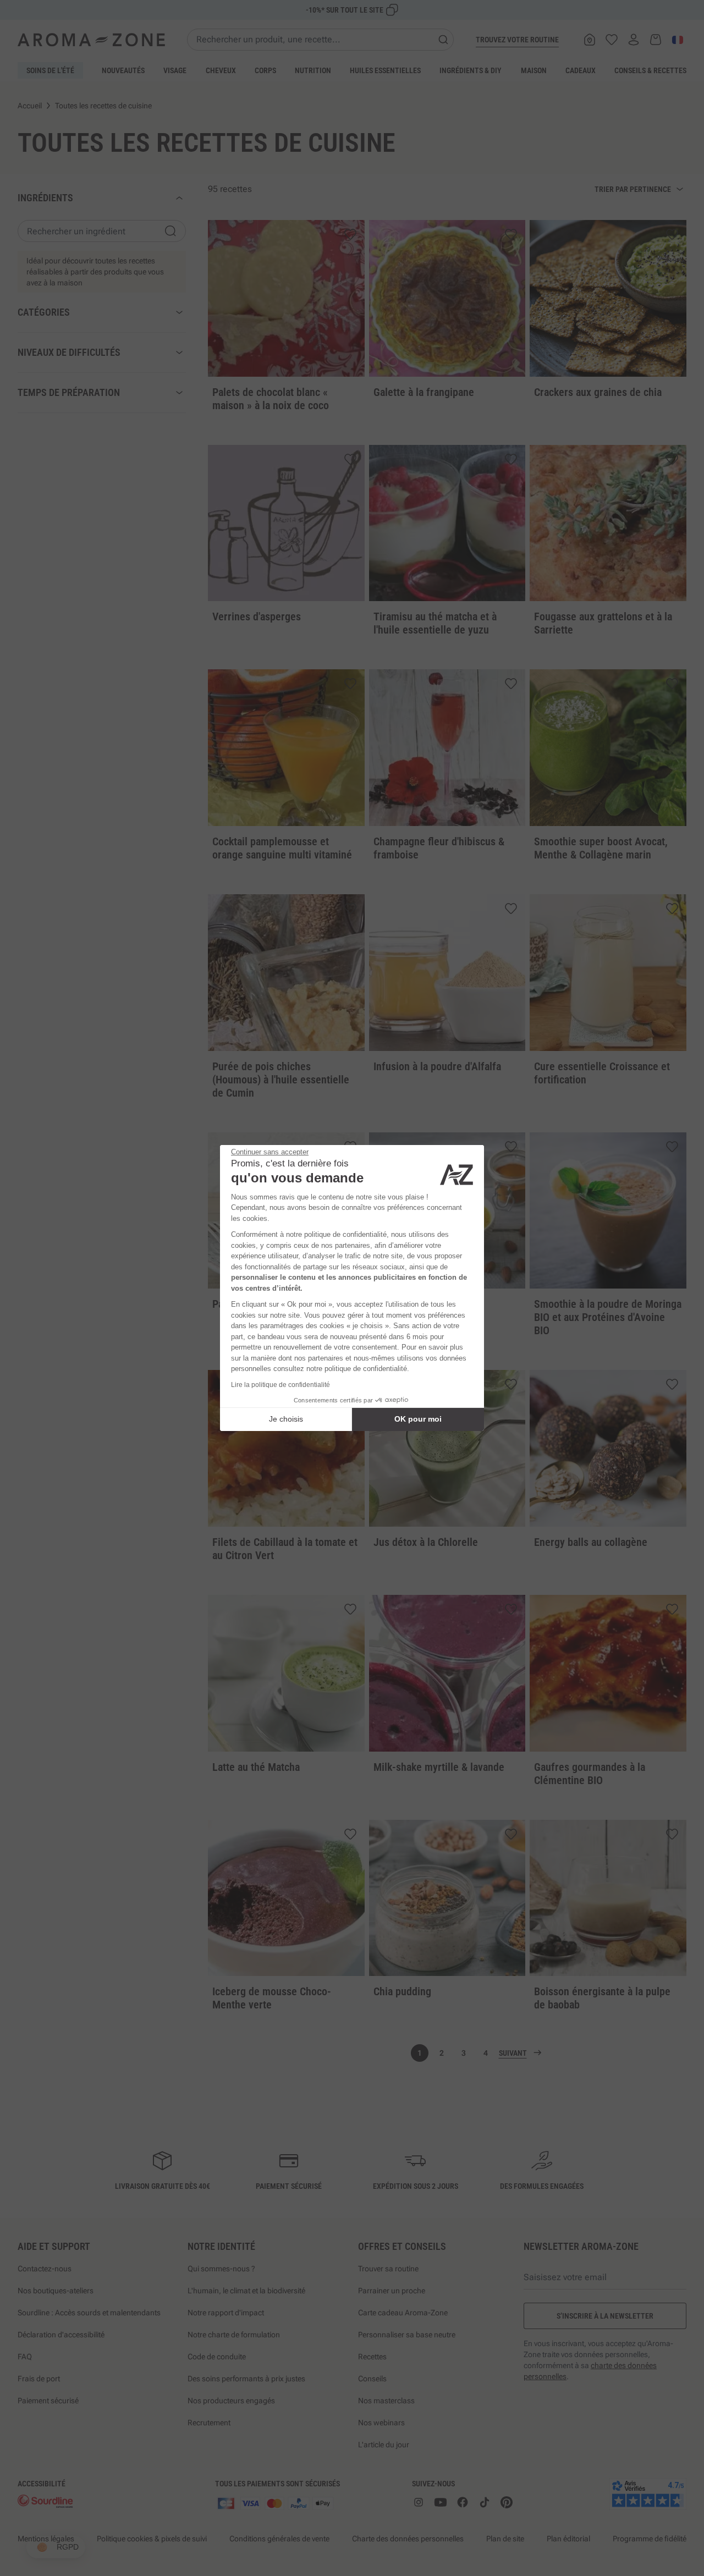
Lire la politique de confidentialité (280, 1385)
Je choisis (286, 1419)
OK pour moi (418, 1419)
